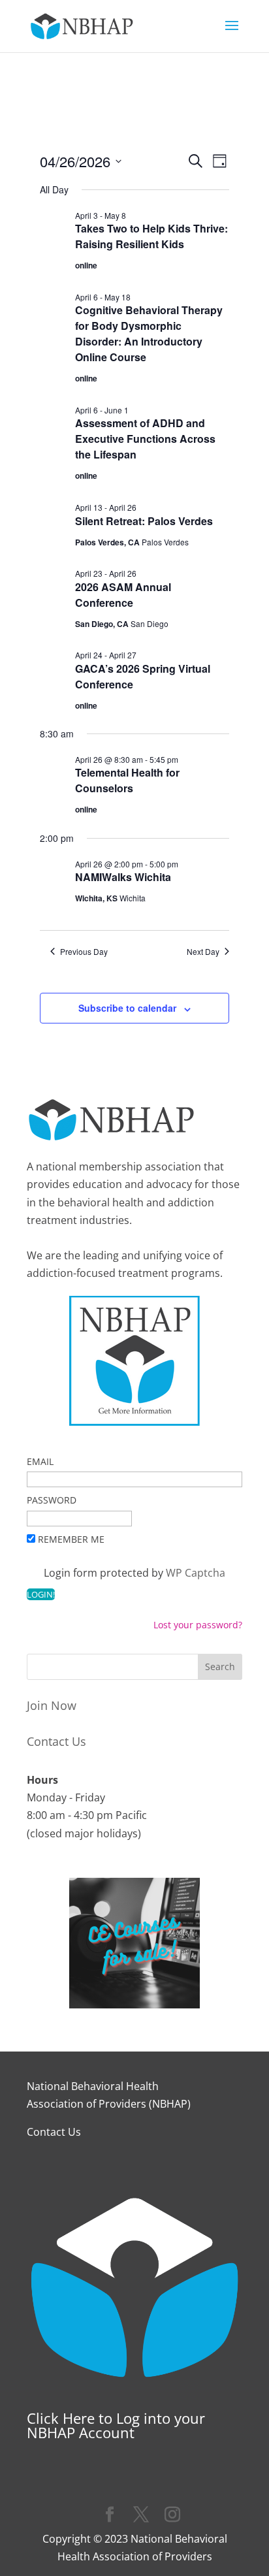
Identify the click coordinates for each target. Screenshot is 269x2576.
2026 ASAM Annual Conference (123, 595)
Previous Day (84, 952)
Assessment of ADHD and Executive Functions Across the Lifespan (145, 439)
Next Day (203, 952)
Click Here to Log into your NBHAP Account (116, 2425)
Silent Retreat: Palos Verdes (144, 521)
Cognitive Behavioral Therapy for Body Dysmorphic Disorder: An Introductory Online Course (149, 333)
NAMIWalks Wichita (123, 877)
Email (40, 1461)
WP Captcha (196, 1573)
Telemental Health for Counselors (127, 780)
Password (52, 1500)
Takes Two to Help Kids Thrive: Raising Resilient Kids (151, 236)
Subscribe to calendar (127, 1008)
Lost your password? (198, 1625)
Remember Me (71, 1539)
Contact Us (56, 1741)
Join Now (52, 1705)
